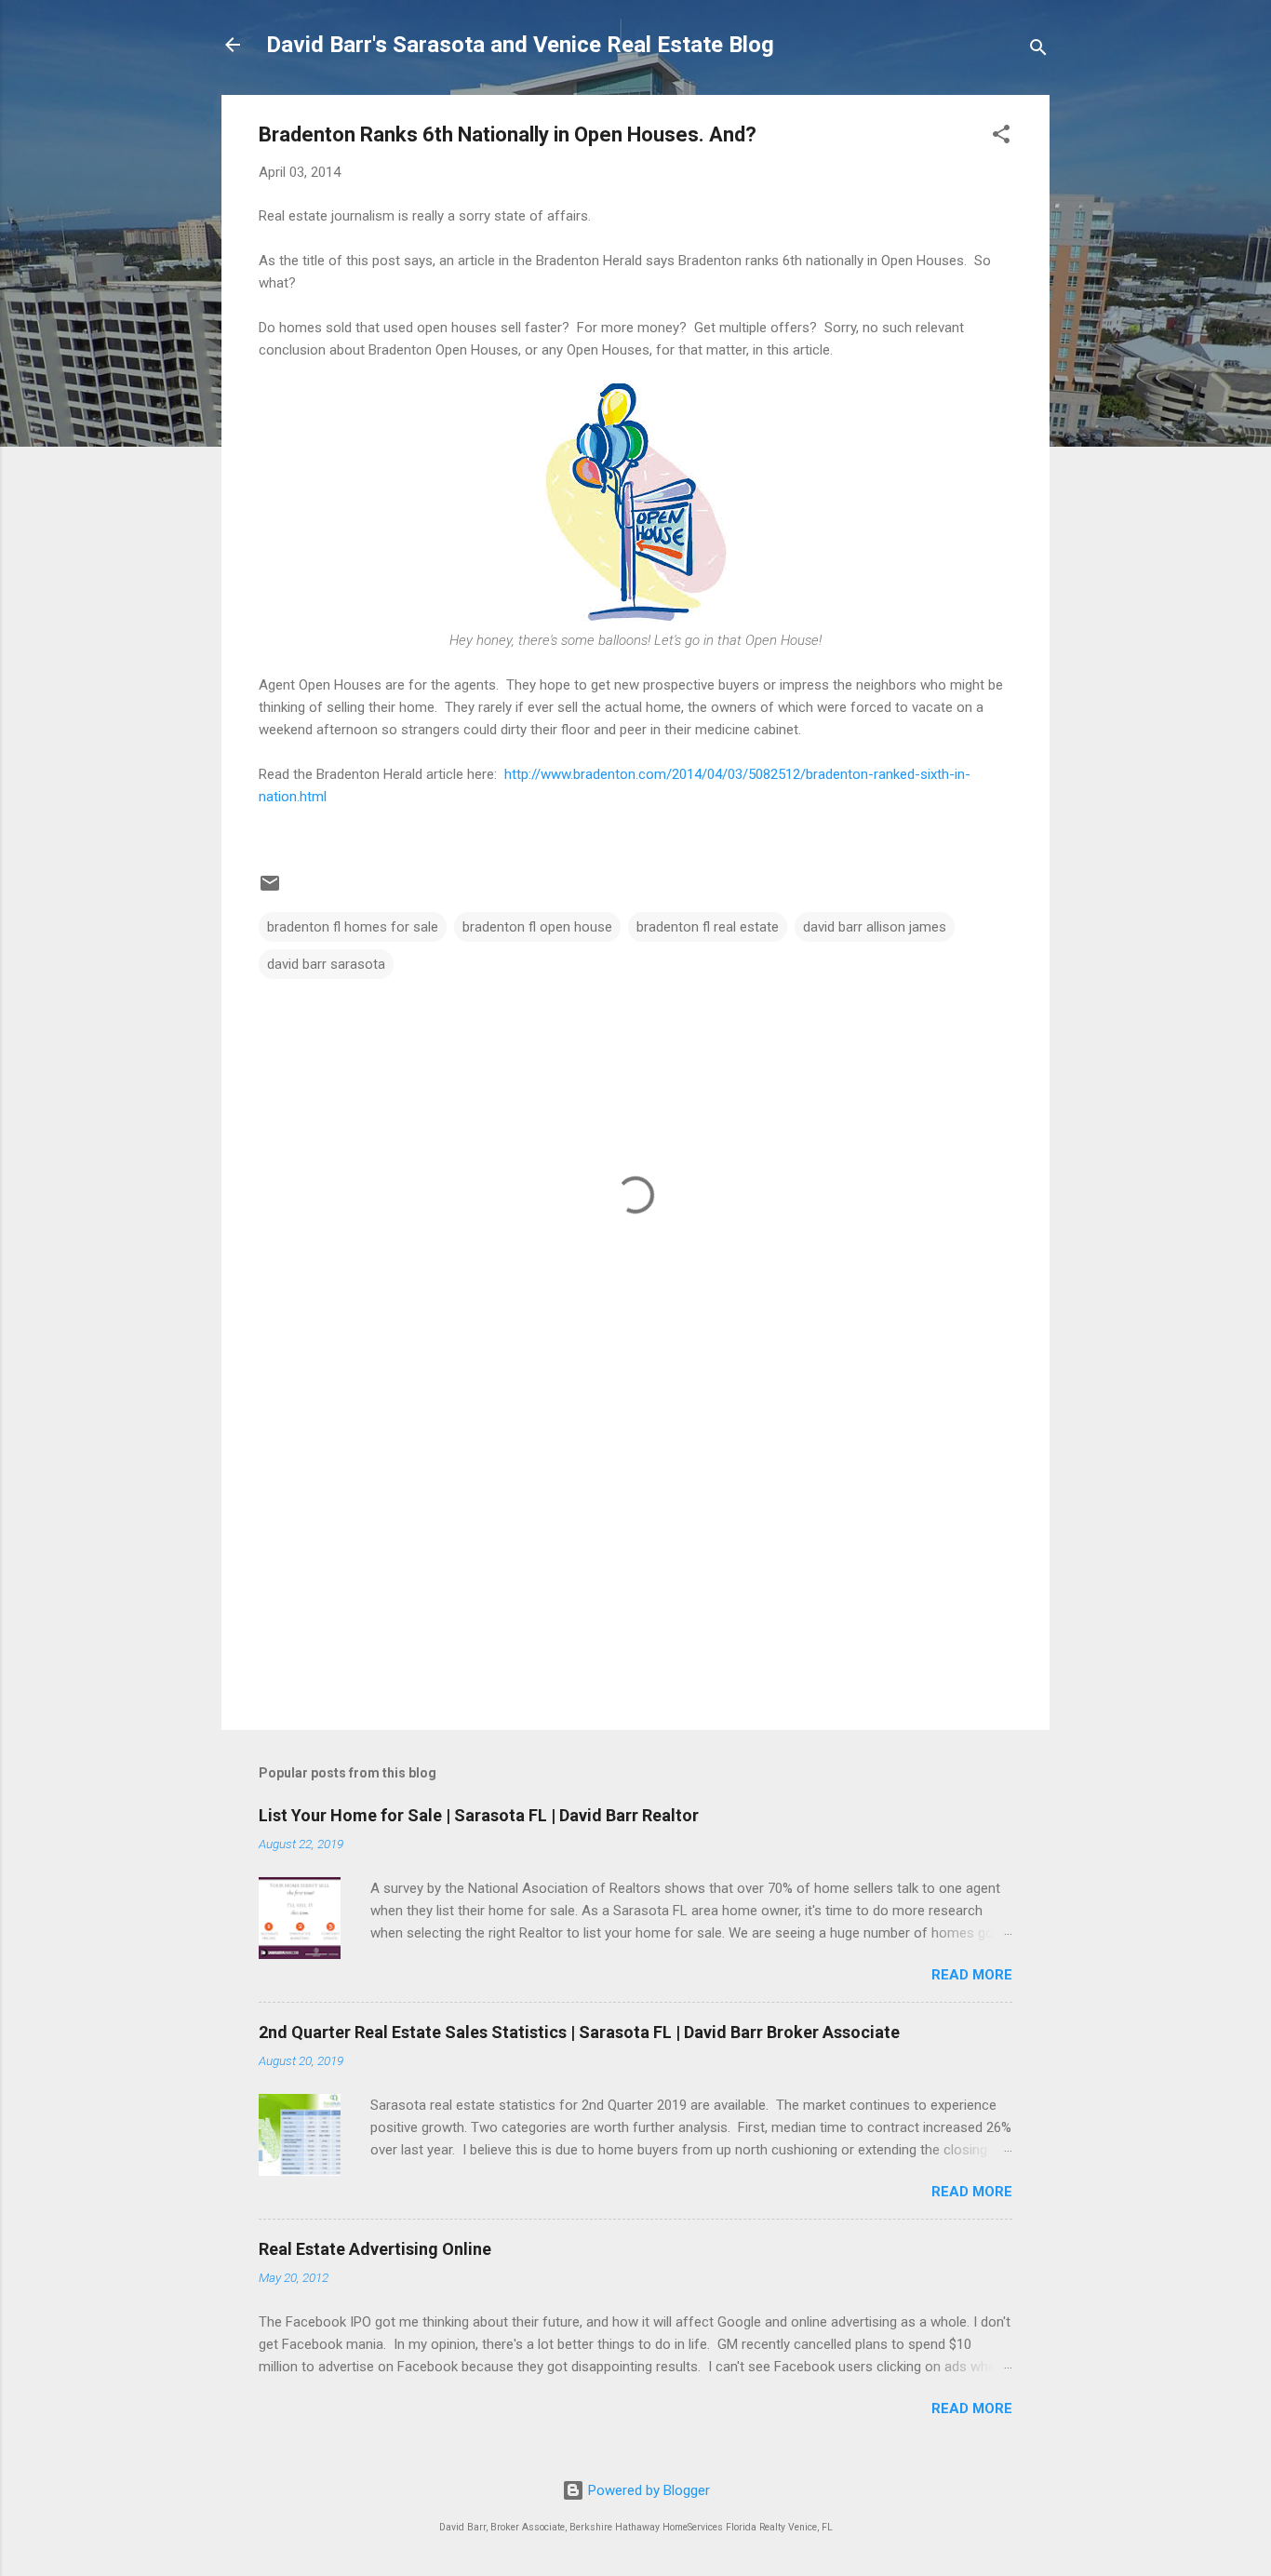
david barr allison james (875, 927)
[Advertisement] (635, 1557)
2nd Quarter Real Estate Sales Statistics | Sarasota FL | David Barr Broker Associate (579, 2032)
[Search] (1038, 51)
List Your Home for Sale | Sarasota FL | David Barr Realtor (479, 1815)
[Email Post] (270, 890)
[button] (1001, 137)
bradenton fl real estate (708, 927)
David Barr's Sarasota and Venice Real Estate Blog (520, 45)
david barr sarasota (326, 964)
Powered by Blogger (647, 2490)
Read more (972, 1975)
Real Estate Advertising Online (375, 2249)
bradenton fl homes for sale (353, 927)
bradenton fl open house (537, 927)
